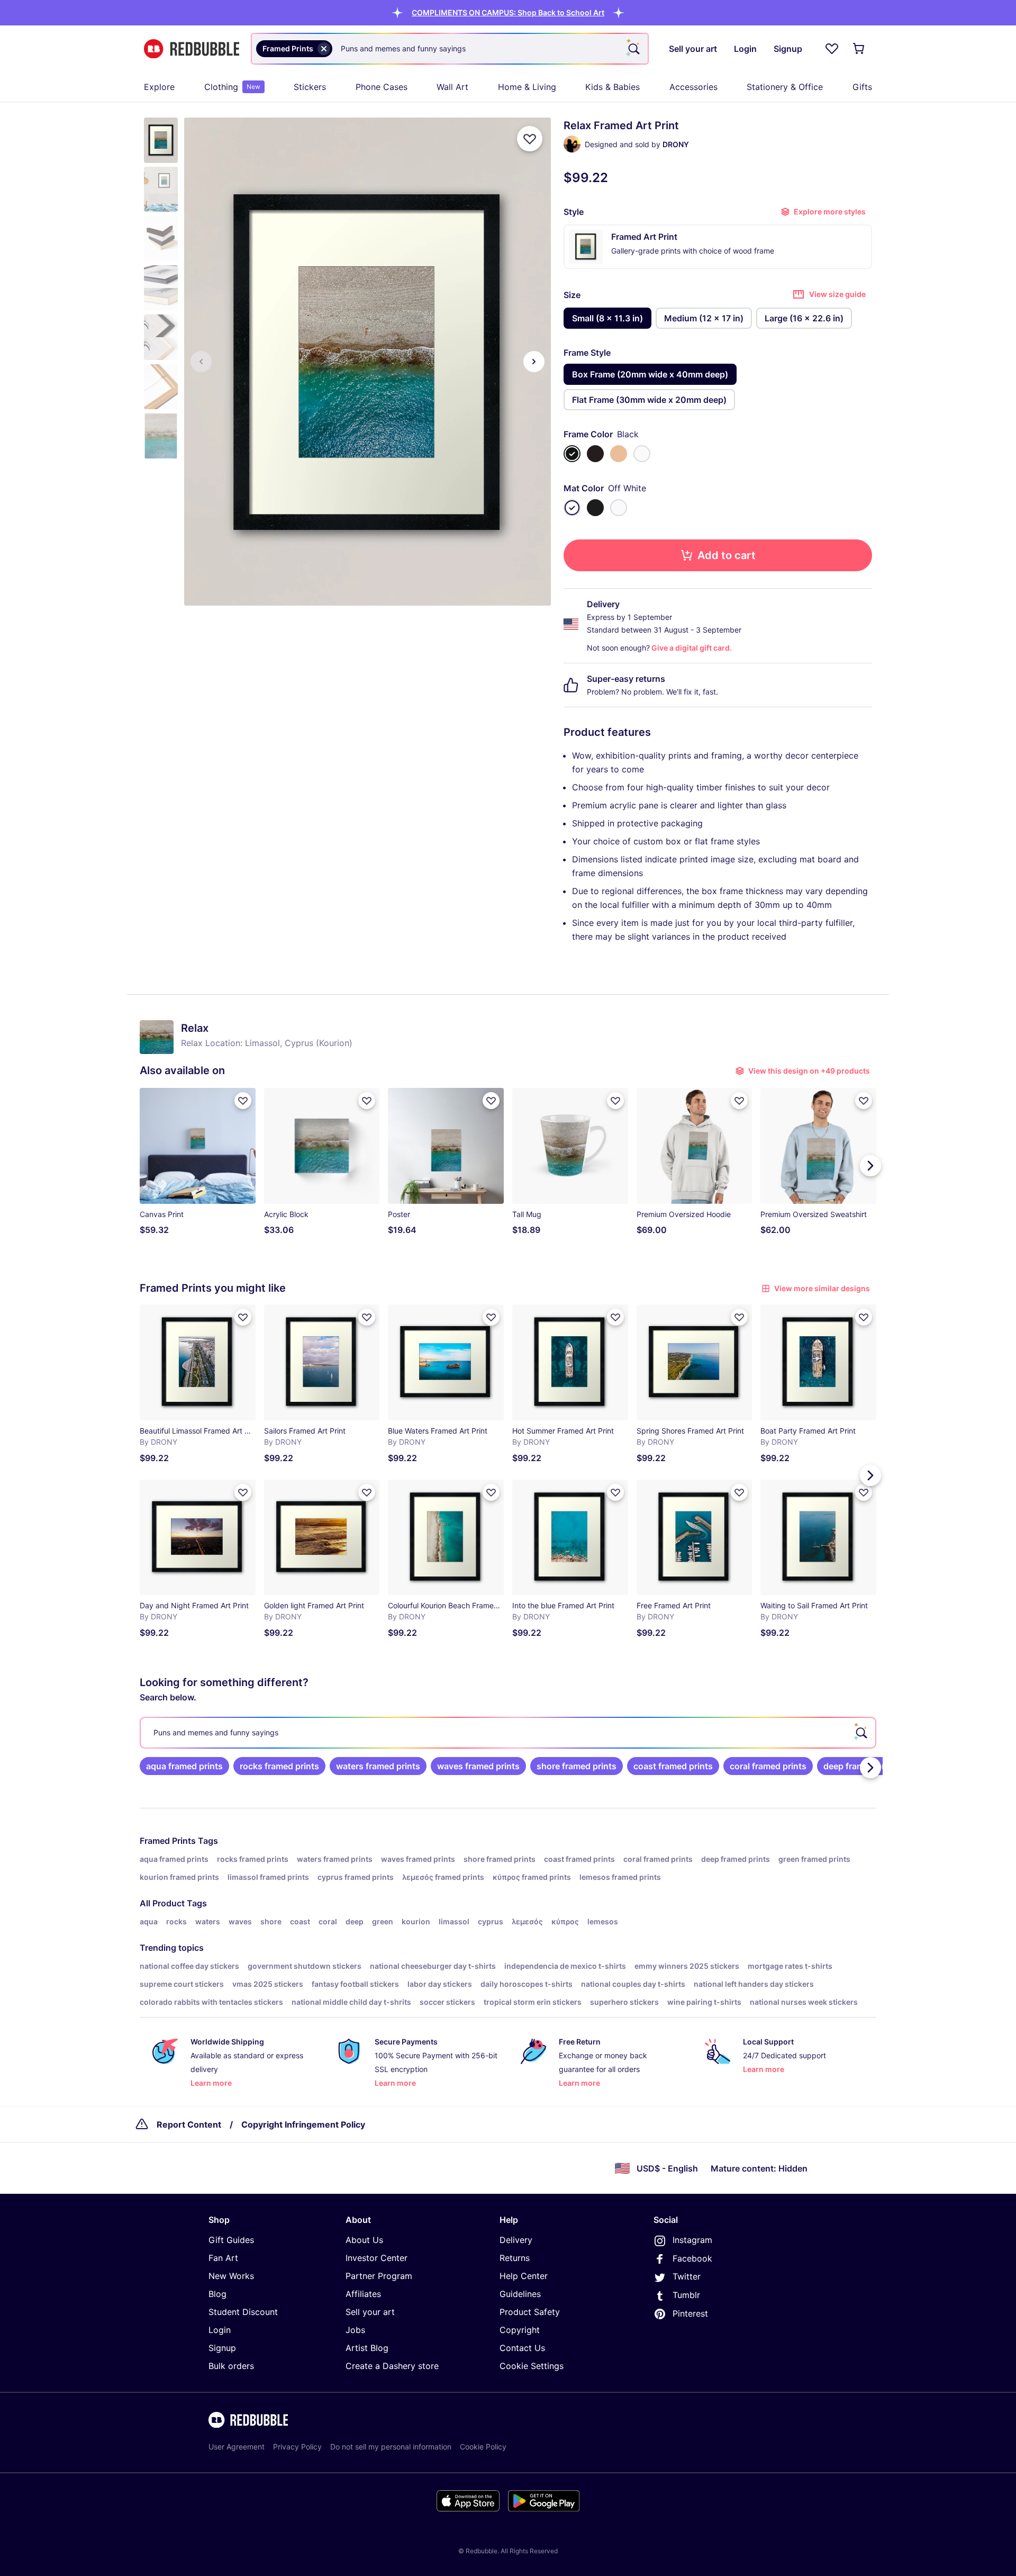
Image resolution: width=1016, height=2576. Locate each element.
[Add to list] (530, 139)
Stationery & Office (785, 87)
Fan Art (223, 2258)
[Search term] (633, 49)
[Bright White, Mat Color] (619, 508)
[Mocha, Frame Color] (595, 454)
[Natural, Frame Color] (619, 454)
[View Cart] (859, 49)
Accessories (693, 87)
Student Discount (243, 2312)
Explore (159, 87)
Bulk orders (231, 2366)
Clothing (232, 87)
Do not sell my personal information (391, 2447)
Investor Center (377, 2258)
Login (220, 2330)
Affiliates (363, 2294)
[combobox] (450, 49)
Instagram (692, 2240)
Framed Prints (168, 1841)
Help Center (524, 2276)
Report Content (189, 2124)
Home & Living (527, 87)
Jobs (355, 2330)
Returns (515, 2258)
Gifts (862, 87)
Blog (217, 2294)
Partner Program (379, 2276)
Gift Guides (231, 2240)
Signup (222, 2348)
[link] (184, 1766)
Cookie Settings (532, 2366)
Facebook (692, 2258)
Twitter (687, 2276)
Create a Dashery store (392, 2366)
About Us (364, 2240)
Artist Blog (367, 2348)
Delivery (516, 2240)
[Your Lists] (832, 49)
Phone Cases (382, 87)
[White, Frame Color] (642, 454)
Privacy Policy (297, 2447)
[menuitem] (159, 87)
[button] (508, 12)
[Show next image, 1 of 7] (534, 362)
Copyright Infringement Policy (303, 2124)
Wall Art (452, 87)
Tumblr (686, 2295)
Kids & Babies (613, 87)
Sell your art (370, 2312)
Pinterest (690, 2313)
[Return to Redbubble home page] (192, 49)
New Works (231, 2276)
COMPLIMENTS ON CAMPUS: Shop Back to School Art (508, 12)
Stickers (310, 87)
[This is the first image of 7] (201, 362)
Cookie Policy (483, 2447)
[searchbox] (508, 1733)
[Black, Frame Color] (572, 454)
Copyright (520, 2330)
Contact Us (522, 2348)
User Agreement (237, 2447)
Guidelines (520, 2294)
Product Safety (530, 2312)
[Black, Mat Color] (595, 508)
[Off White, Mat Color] (572, 508)
